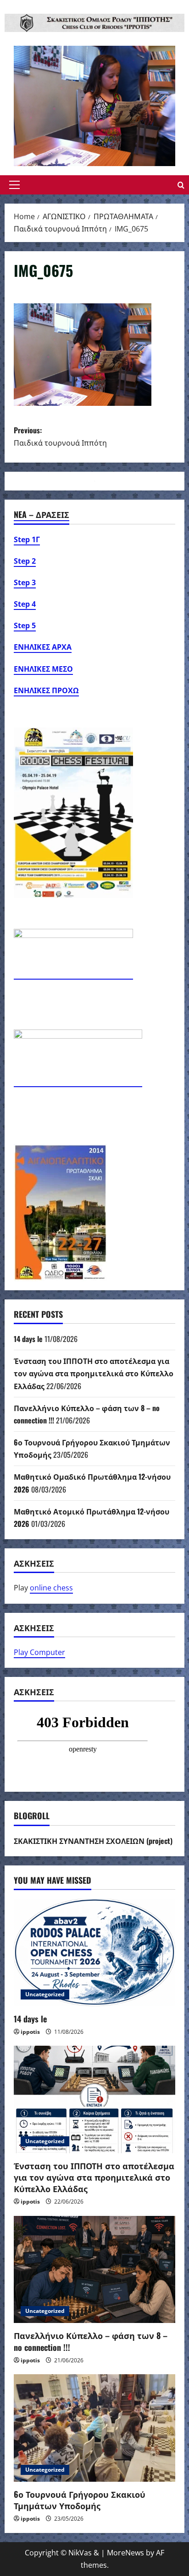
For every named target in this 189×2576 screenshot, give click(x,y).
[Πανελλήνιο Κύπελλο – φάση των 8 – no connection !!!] (94, 2270)
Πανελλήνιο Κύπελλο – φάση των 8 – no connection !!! (91, 2341)
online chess (51, 1588)
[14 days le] (94, 1953)
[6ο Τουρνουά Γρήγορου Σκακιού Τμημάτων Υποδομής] (94, 2428)
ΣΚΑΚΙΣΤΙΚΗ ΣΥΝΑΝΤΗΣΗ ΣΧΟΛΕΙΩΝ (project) (93, 1841)
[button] (14, 185)
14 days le (28, 1339)
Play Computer (39, 1652)
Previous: (60, 436)
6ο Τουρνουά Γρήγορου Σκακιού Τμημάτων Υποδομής (80, 2500)
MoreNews (125, 2553)
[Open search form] (181, 185)
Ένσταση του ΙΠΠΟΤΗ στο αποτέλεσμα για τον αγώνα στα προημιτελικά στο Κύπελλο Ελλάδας (94, 1373)
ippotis (30, 2032)
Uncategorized (45, 1994)
